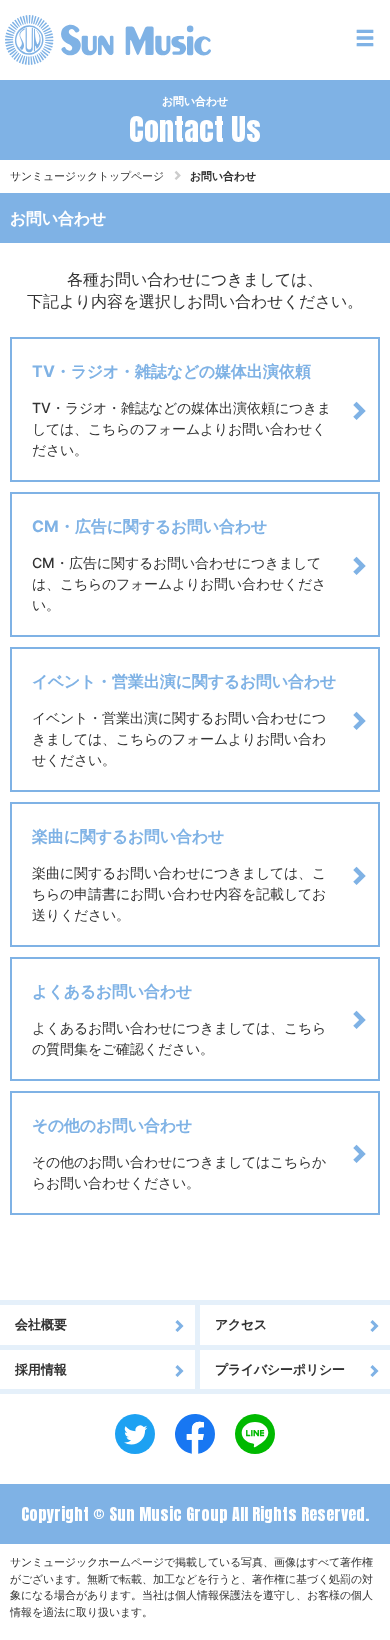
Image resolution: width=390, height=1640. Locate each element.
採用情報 (41, 1369)
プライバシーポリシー (280, 1369)
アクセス (241, 1324)
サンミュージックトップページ (87, 176)
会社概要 (41, 1324)
